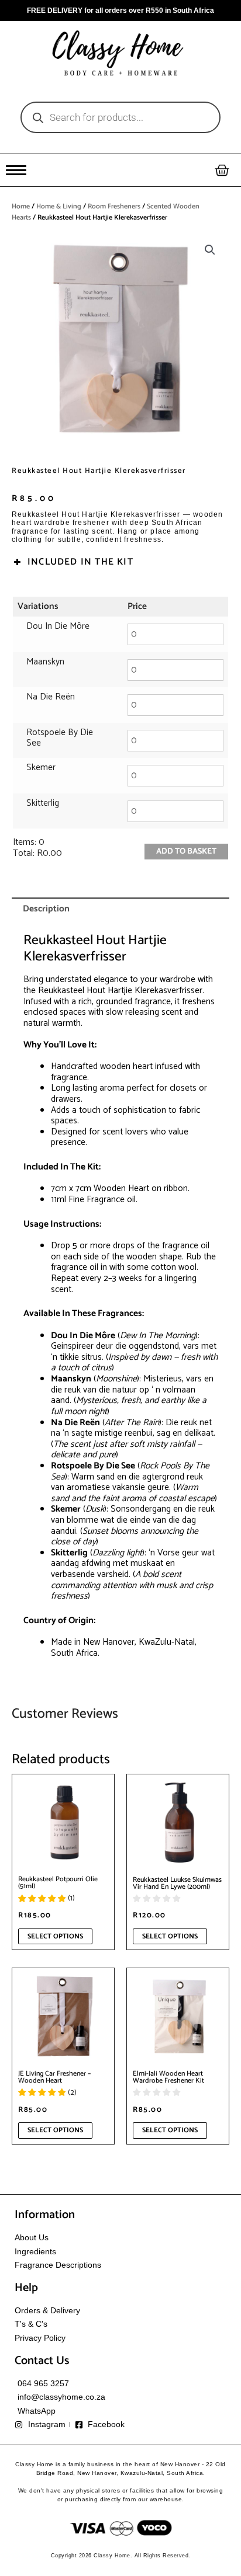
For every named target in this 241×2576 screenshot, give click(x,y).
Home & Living (59, 206)
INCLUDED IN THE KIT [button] (80, 562)
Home (21, 206)
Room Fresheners (114, 206)
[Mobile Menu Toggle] (16, 170)
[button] (210, 250)
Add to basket (186, 852)
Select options (55, 1936)
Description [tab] (46, 909)
